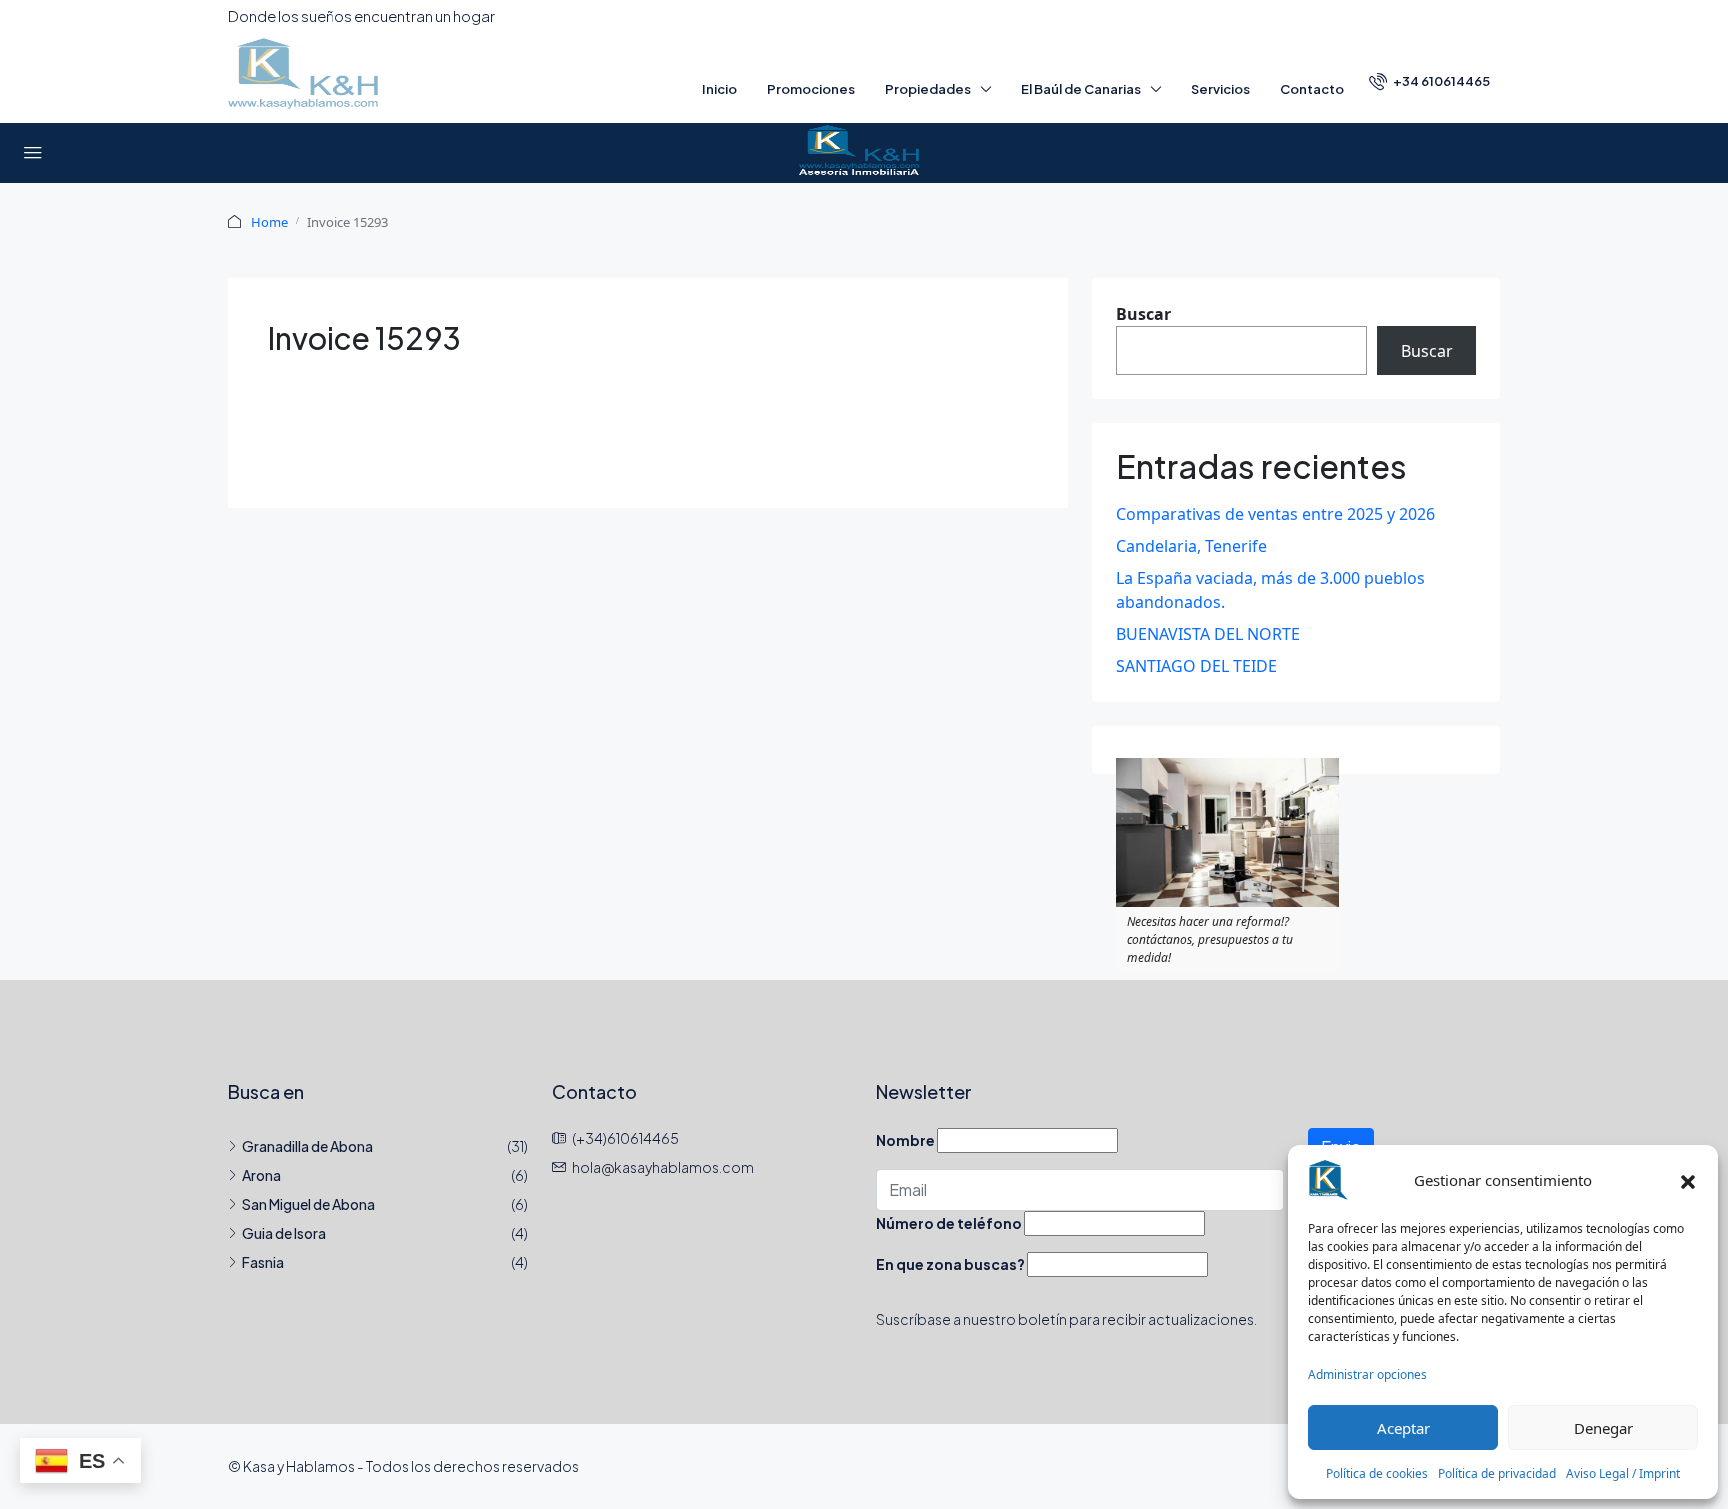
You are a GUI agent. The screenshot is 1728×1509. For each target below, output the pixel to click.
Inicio (719, 89)
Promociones (811, 89)
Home (269, 222)
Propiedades (928, 89)
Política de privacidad (1497, 1473)
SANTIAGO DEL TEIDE (1196, 666)
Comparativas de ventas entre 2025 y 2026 (1275, 514)
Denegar (1603, 1428)
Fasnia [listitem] (263, 1262)
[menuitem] (1429, 81)
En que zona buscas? (950, 1264)
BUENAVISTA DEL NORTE (1208, 634)
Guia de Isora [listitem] (284, 1233)
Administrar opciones (1367, 1374)
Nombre (905, 1140)
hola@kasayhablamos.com (663, 1167)
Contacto (1312, 89)
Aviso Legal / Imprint (1623, 1473)
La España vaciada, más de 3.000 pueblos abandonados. (1270, 590)
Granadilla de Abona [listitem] (307, 1146)
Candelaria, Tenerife (1191, 546)
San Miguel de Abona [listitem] (308, 1204)
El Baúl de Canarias (1081, 89)
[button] (1688, 1180)
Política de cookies (1377, 1473)
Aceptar (1403, 1428)
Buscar (1143, 314)
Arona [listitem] (261, 1175)
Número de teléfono (949, 1223)
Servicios (1220, 89)
